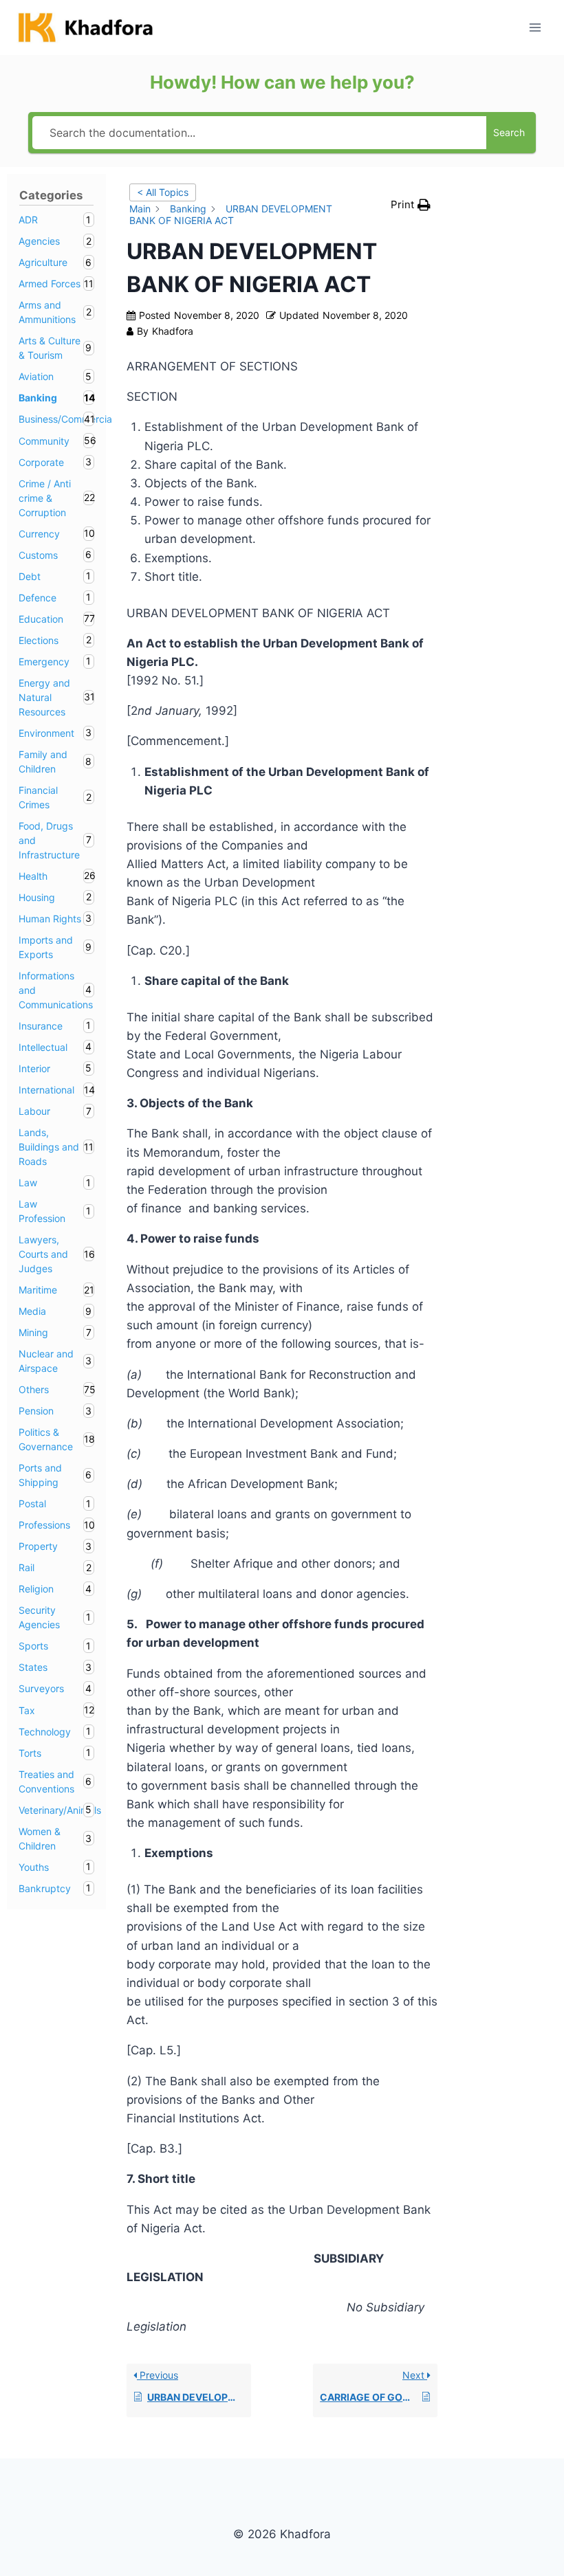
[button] (411, 205)
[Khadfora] (85, 27)
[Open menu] (535, 27)
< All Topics (163, 192)
